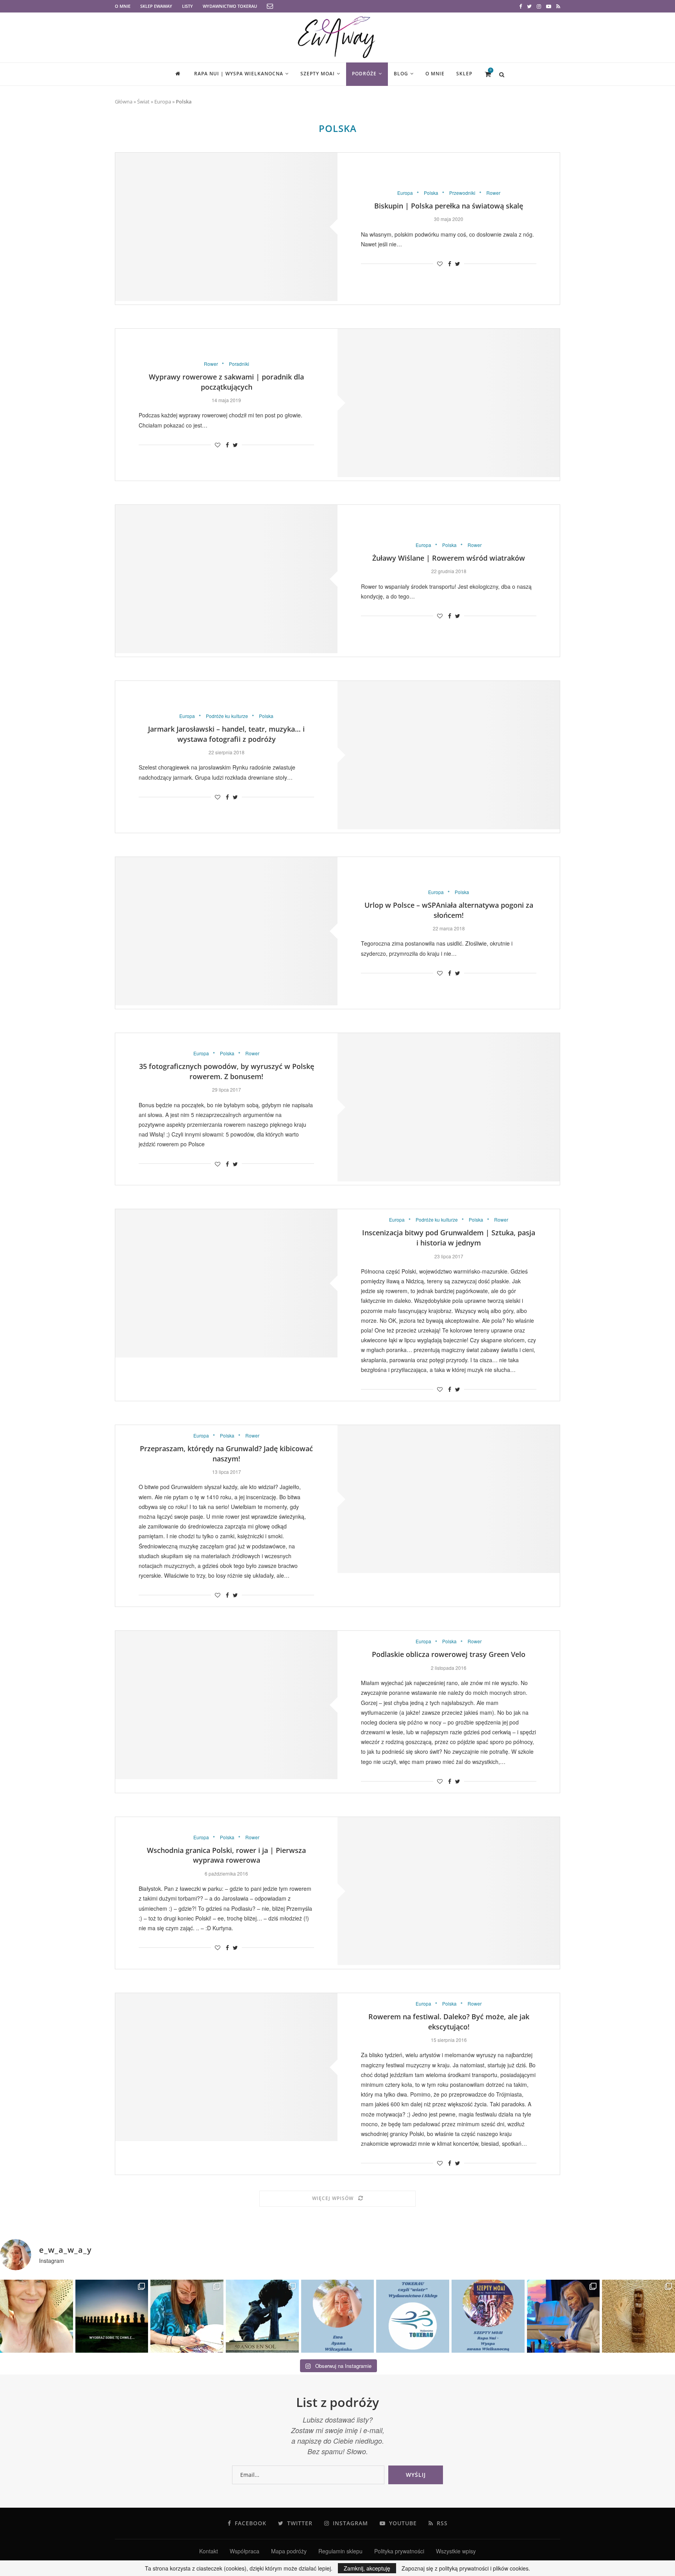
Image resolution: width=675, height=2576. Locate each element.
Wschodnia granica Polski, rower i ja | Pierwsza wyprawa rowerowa (226, 1855)
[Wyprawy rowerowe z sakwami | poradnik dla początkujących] (449, 403)
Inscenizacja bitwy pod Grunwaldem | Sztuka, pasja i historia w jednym (449, 1238)
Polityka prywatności (399, 2551)
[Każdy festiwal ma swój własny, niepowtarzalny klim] (187, 2316)
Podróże (364, 74)
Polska (431, 193)
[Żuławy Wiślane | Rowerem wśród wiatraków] (226, 579)
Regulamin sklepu (340, 2551)
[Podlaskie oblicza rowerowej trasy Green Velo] (226, 1705)
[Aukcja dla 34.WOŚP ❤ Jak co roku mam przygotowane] (638, 2316)
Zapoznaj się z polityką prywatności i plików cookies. (466, 2568)
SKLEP (464, 74)
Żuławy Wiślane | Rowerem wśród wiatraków (449, 558)
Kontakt (209, 2551)
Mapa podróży (289, 2551)
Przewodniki (462, 193)
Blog (401, 74)
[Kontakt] (270, 6)
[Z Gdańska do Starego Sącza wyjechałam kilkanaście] (563, 2316)
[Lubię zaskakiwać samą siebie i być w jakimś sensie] (262, 2316)
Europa (163, 102)
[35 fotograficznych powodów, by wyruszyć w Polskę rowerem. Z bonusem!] (449, 1107)
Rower (493, 193)
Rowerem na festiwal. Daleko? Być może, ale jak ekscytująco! (449, 2022)
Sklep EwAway (156, 6)
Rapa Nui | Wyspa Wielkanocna (239, 74)
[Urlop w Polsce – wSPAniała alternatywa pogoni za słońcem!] (226, 931)
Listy (187, 6)
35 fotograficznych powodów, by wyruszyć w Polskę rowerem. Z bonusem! (227, 1071)
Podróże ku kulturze (227, 716)
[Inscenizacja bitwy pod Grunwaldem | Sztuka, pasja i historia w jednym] (226, 1283)
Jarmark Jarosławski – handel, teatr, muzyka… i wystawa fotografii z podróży (226, 734)
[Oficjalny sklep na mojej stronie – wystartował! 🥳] (413, 2316)
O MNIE (123, 6)
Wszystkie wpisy (456, 2551)
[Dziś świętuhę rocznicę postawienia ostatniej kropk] (112, 2316)
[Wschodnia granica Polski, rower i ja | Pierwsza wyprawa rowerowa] (449, 1891)
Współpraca (245, 2551)
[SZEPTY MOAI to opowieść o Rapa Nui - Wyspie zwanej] (488, 2316)
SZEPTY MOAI (318, 74)
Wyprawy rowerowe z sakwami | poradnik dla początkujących (226, 382)
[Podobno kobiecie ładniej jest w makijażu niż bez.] (37, 2316)
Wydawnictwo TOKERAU (230, 6)
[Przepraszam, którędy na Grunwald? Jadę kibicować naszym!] (449, 1499)
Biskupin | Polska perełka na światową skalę (449, 206)
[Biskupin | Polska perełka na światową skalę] (226, 227)
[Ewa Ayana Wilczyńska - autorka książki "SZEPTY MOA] (338, 2316)
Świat (143, 102)
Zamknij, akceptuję (367, 2568)
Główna (124, 102)
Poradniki (239, 364)
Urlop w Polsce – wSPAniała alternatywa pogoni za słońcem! (449, 910)
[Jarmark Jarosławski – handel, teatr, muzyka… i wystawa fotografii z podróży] (449, 755)
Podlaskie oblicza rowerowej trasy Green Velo (449, 1654)
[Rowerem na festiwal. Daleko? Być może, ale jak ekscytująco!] (226, 2067)
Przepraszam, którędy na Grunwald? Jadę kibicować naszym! (226, 1454)
